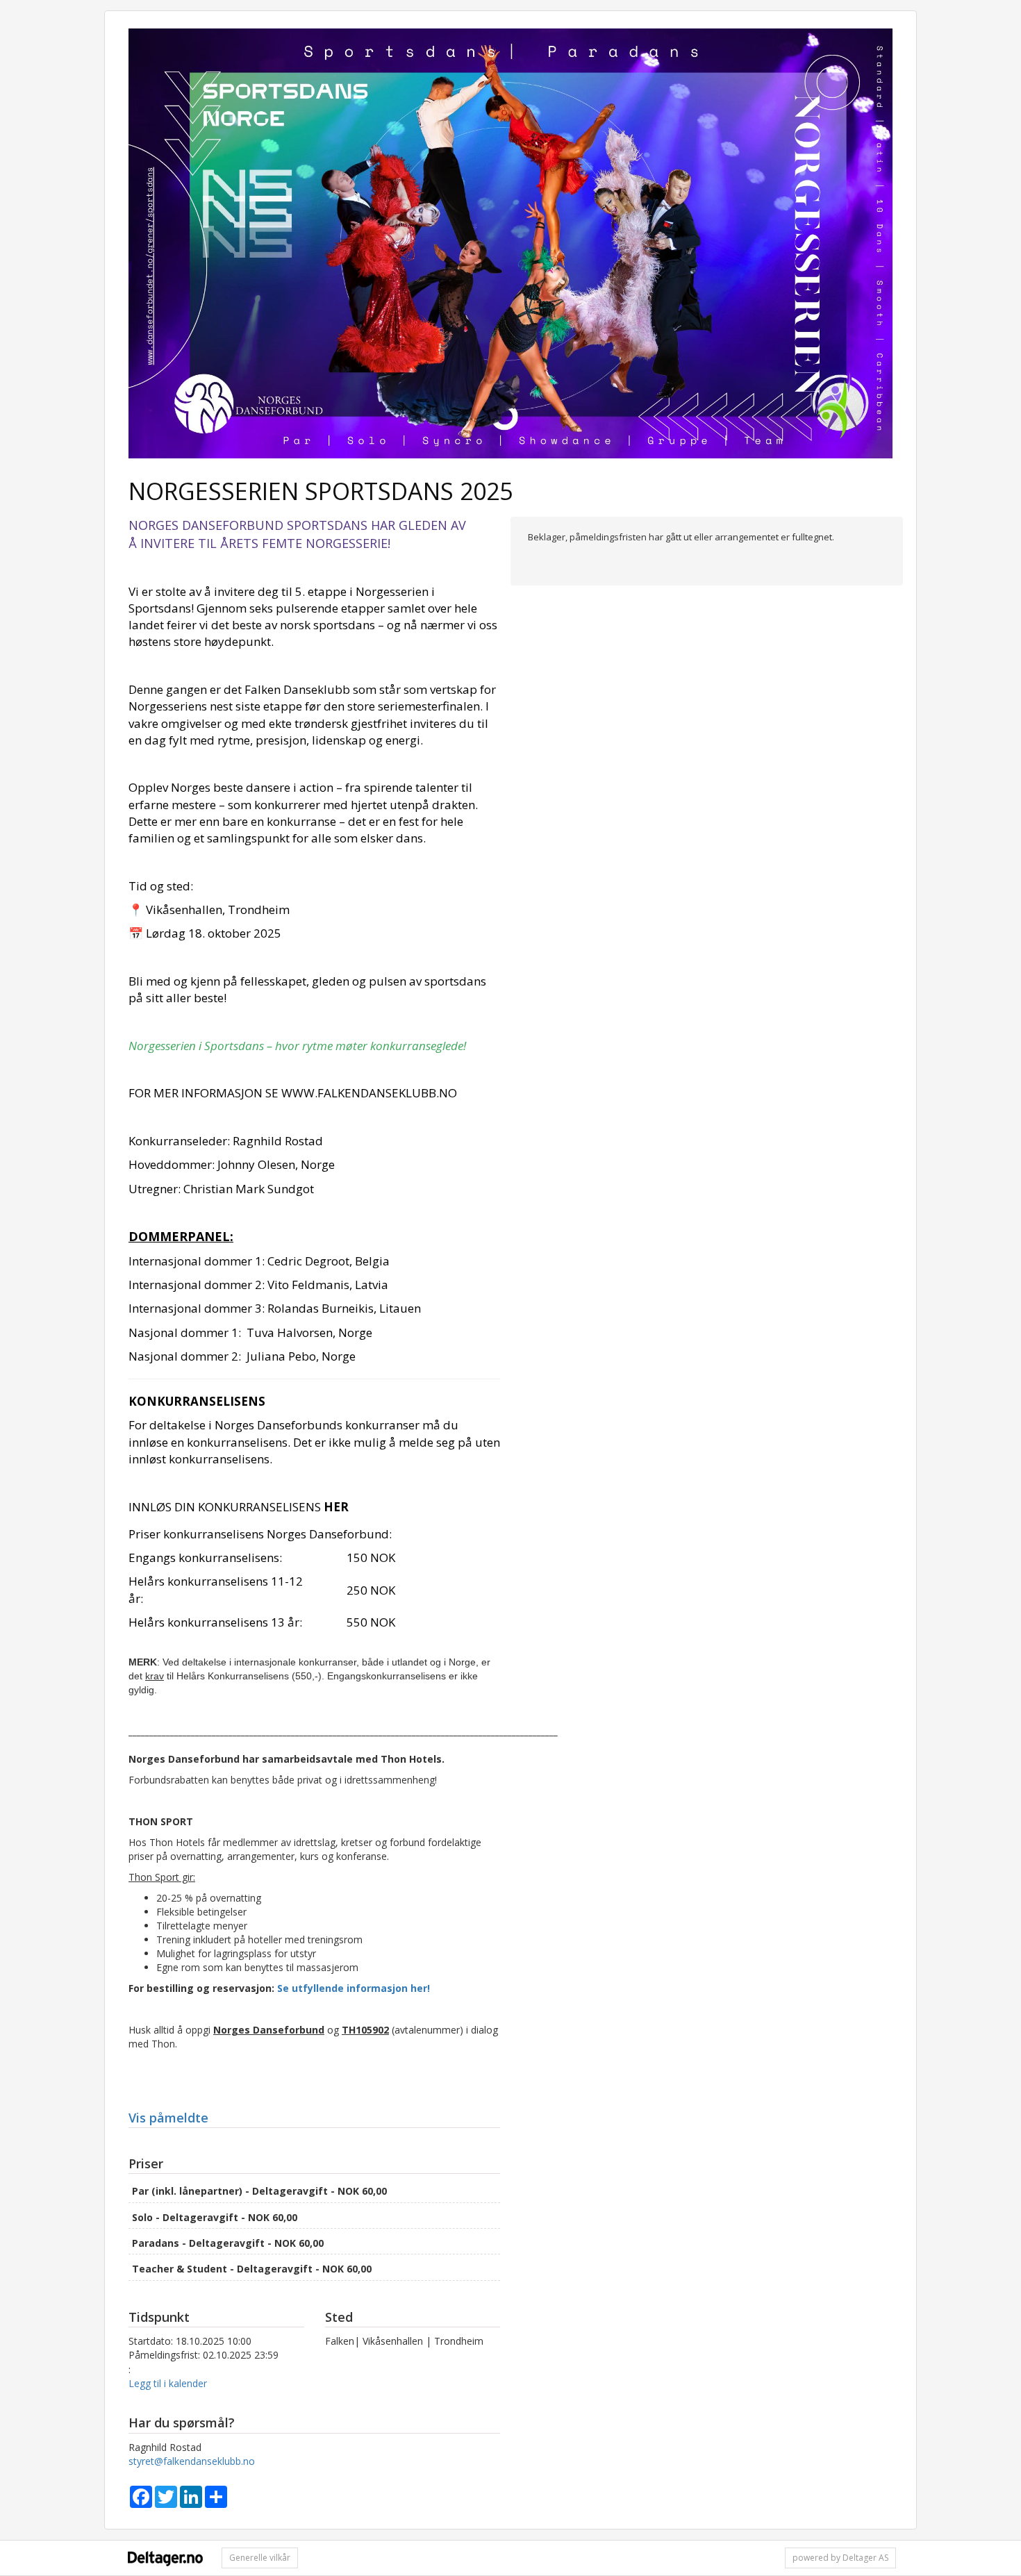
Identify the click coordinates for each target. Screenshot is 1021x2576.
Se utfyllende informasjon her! (354, 1988)
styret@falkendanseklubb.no (192, 2461)
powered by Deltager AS (840, 2558)
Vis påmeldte (168, 2118)
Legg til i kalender (168, 2383)
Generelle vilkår (260, 2558)
